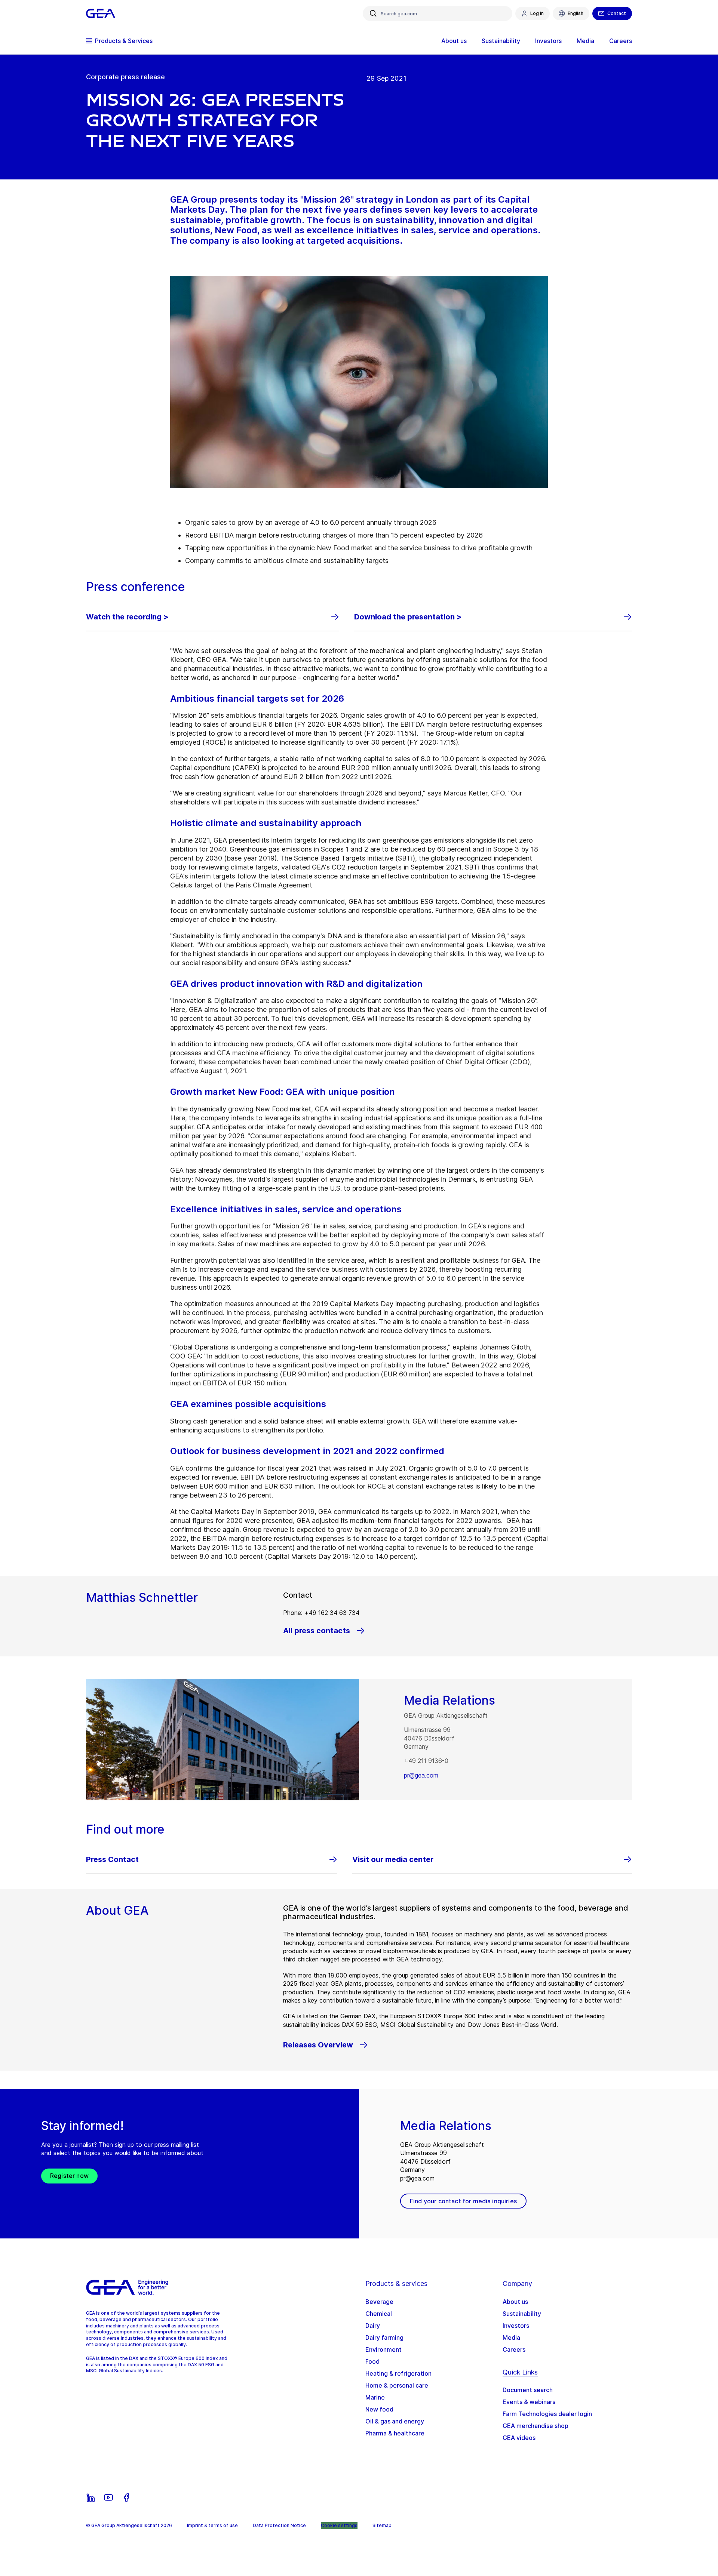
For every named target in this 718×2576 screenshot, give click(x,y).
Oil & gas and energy (395, 2421)
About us (515, 2302)
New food (379, 2409)
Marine (375, 2397)
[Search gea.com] (373, 13)
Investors (516, 2326)
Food (372, 2361)
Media (511, 2338)
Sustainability (522, 2314)
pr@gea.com (421, 1775)
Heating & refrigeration (398, 2373)
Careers (514, 2349)
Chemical (379, 2314)
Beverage (379, 2302)
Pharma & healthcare (395, 2433)
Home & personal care (397, 2385)
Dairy (373, 2326)
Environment (383, 2349)
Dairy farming (384, 2338)
